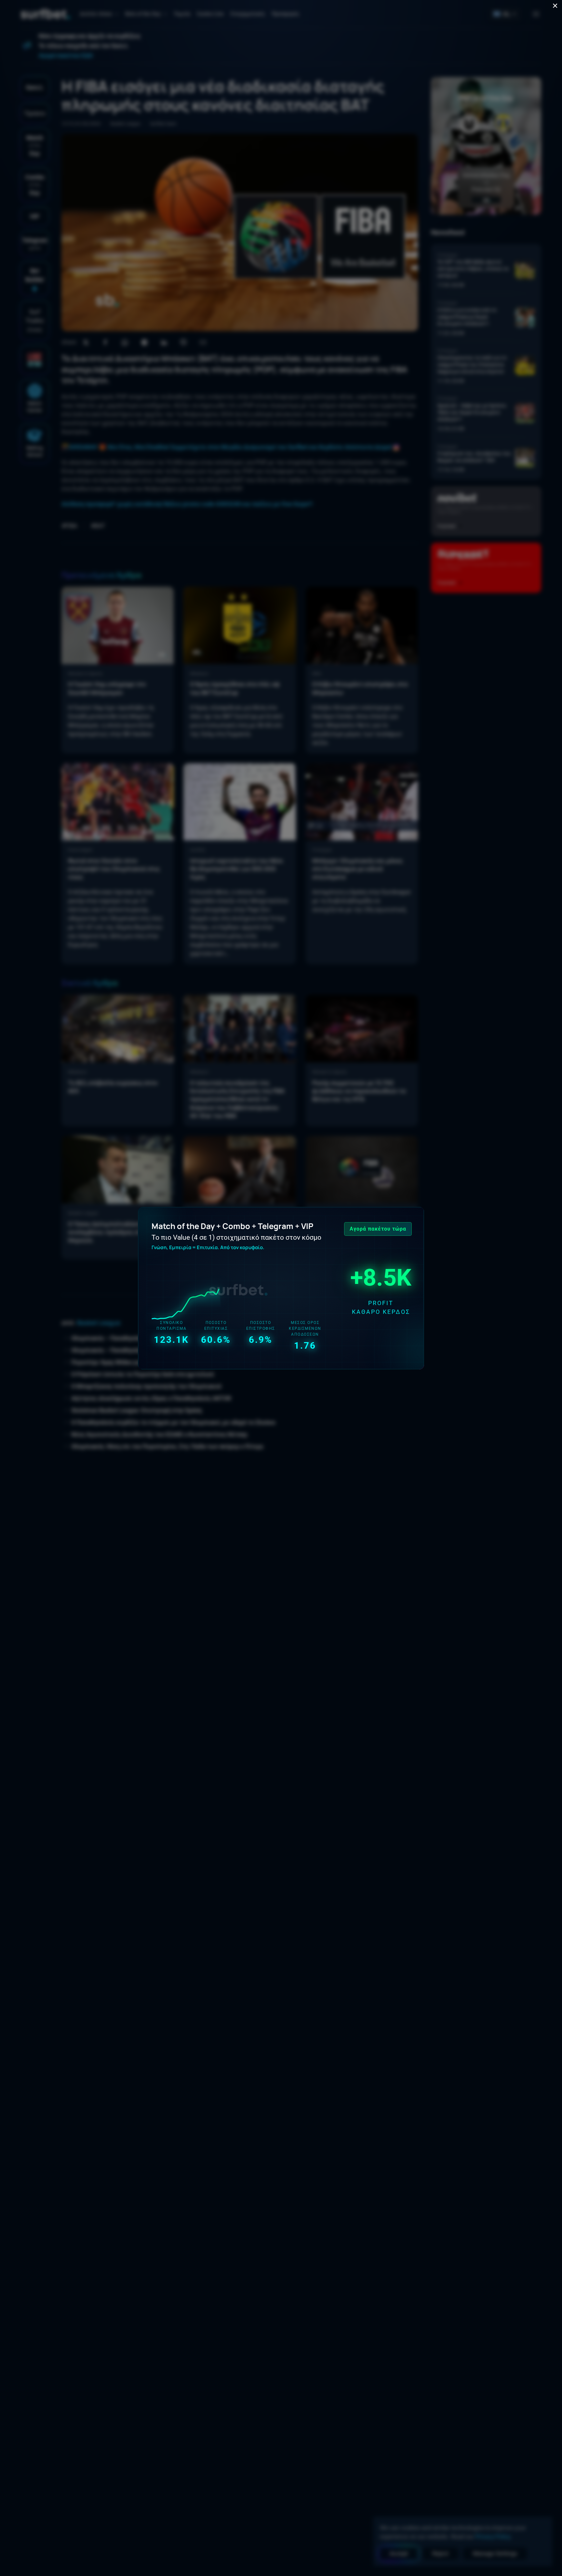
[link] (281, 1288)
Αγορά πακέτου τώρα (378, 1229)
